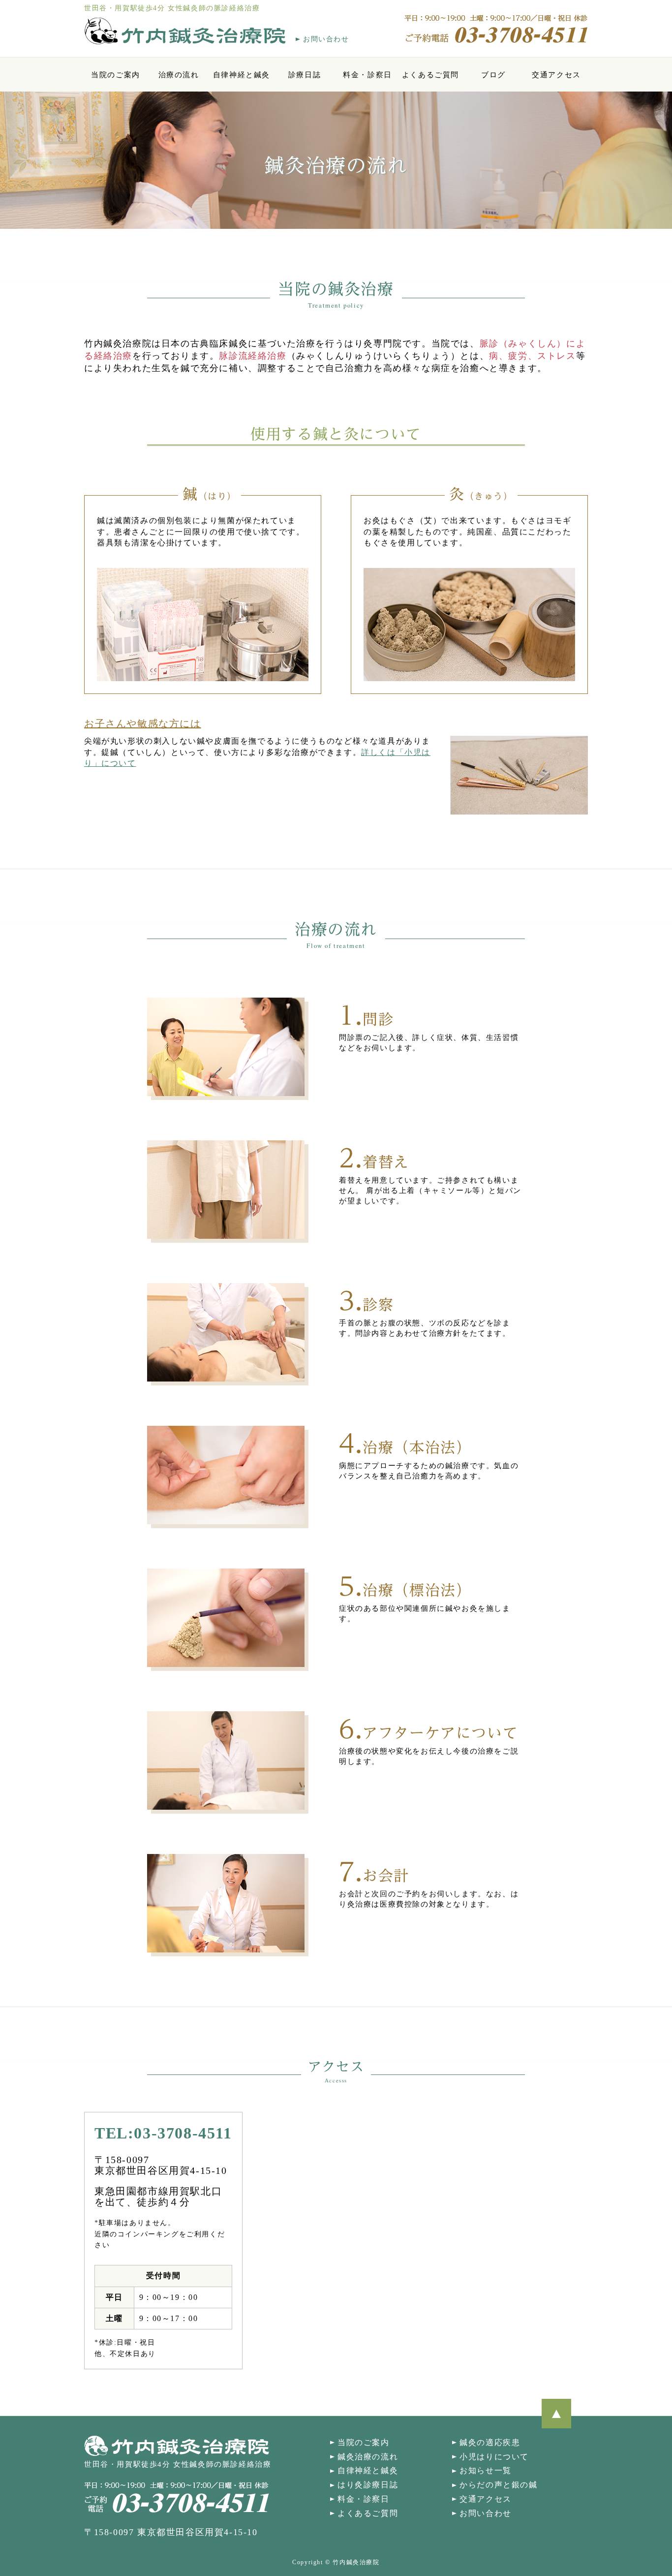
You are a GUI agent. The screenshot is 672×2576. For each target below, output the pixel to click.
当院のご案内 (116, 75)
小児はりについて (494, 2457)
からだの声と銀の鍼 (498, 2485)
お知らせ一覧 (486, 2470)
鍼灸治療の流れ (368, 2457)
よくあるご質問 (430, 75)
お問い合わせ (326, 39)
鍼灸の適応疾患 (490, 2442)
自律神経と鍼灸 (242, 75)
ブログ (493, 75)
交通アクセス (556, 75)
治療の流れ (179, 75)
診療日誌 (305, 75)
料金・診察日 (367, 75)
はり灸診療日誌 (368, 2485)
